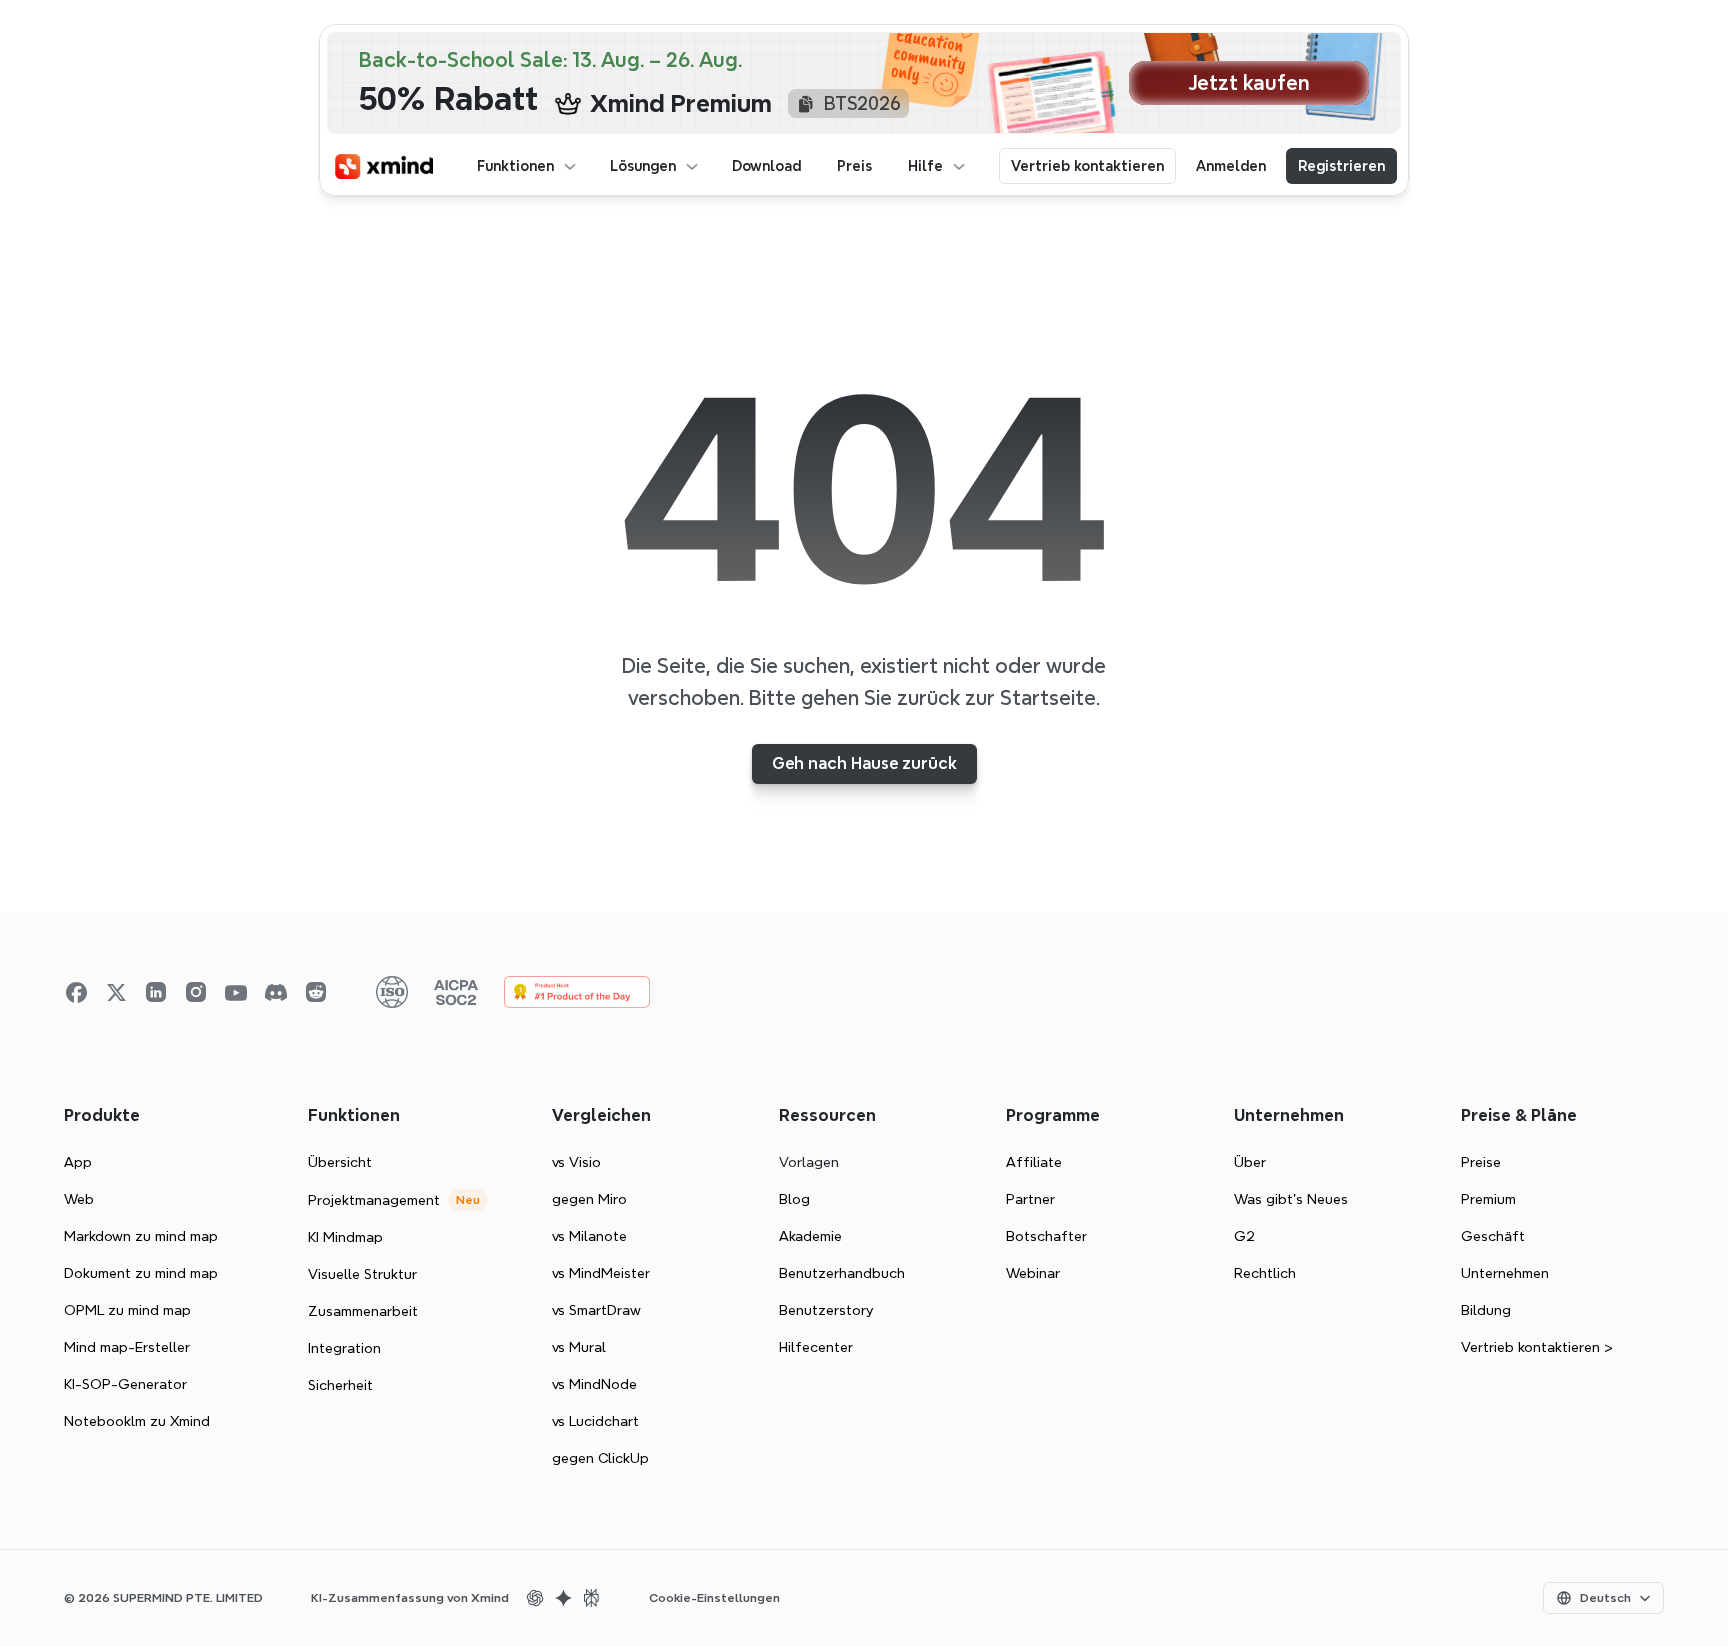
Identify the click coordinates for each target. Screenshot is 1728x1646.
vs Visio (576, 1162)
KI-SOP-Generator (125, 1384)
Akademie (810, 1236)
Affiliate (1034, 1162)
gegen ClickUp (600, 1458)
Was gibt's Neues (1291, 1199)
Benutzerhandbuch (842, 1273)
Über (1250, 1162)
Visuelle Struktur (362, 1274)
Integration (344, 1348)
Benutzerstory (826, 1310)
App (78, 1162)
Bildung (1486, 1310)
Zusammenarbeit (363, 1311)
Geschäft (1493, 1236)
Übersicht (340, 1162)
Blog (794, 1199)
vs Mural (579, 1347)
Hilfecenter (816, 1347)
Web (79, 1199)
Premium (1488, 1199)
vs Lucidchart (595, 1421)
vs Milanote (589, 1236)
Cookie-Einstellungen (714, 1598)
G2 (1244, 1236)
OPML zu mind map (127, 1310)
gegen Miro (589, 1199)
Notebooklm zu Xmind (137, 1421)
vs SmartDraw (596, 1310)
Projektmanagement (374, 1200)
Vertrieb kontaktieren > (1537, 1347)
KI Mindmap (345, 1237)
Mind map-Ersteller (127, 1347)
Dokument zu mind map (141, 1273)
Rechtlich (1265, 1273)
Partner (1030, 1199)
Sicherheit (340, 1385)
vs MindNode (594, 1384)
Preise (1481, 1162)
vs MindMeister (601, 1273)
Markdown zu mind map (141, 1236)
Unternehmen (1505, 1273)
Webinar (1033, 1273)
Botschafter (1046, 1236)
